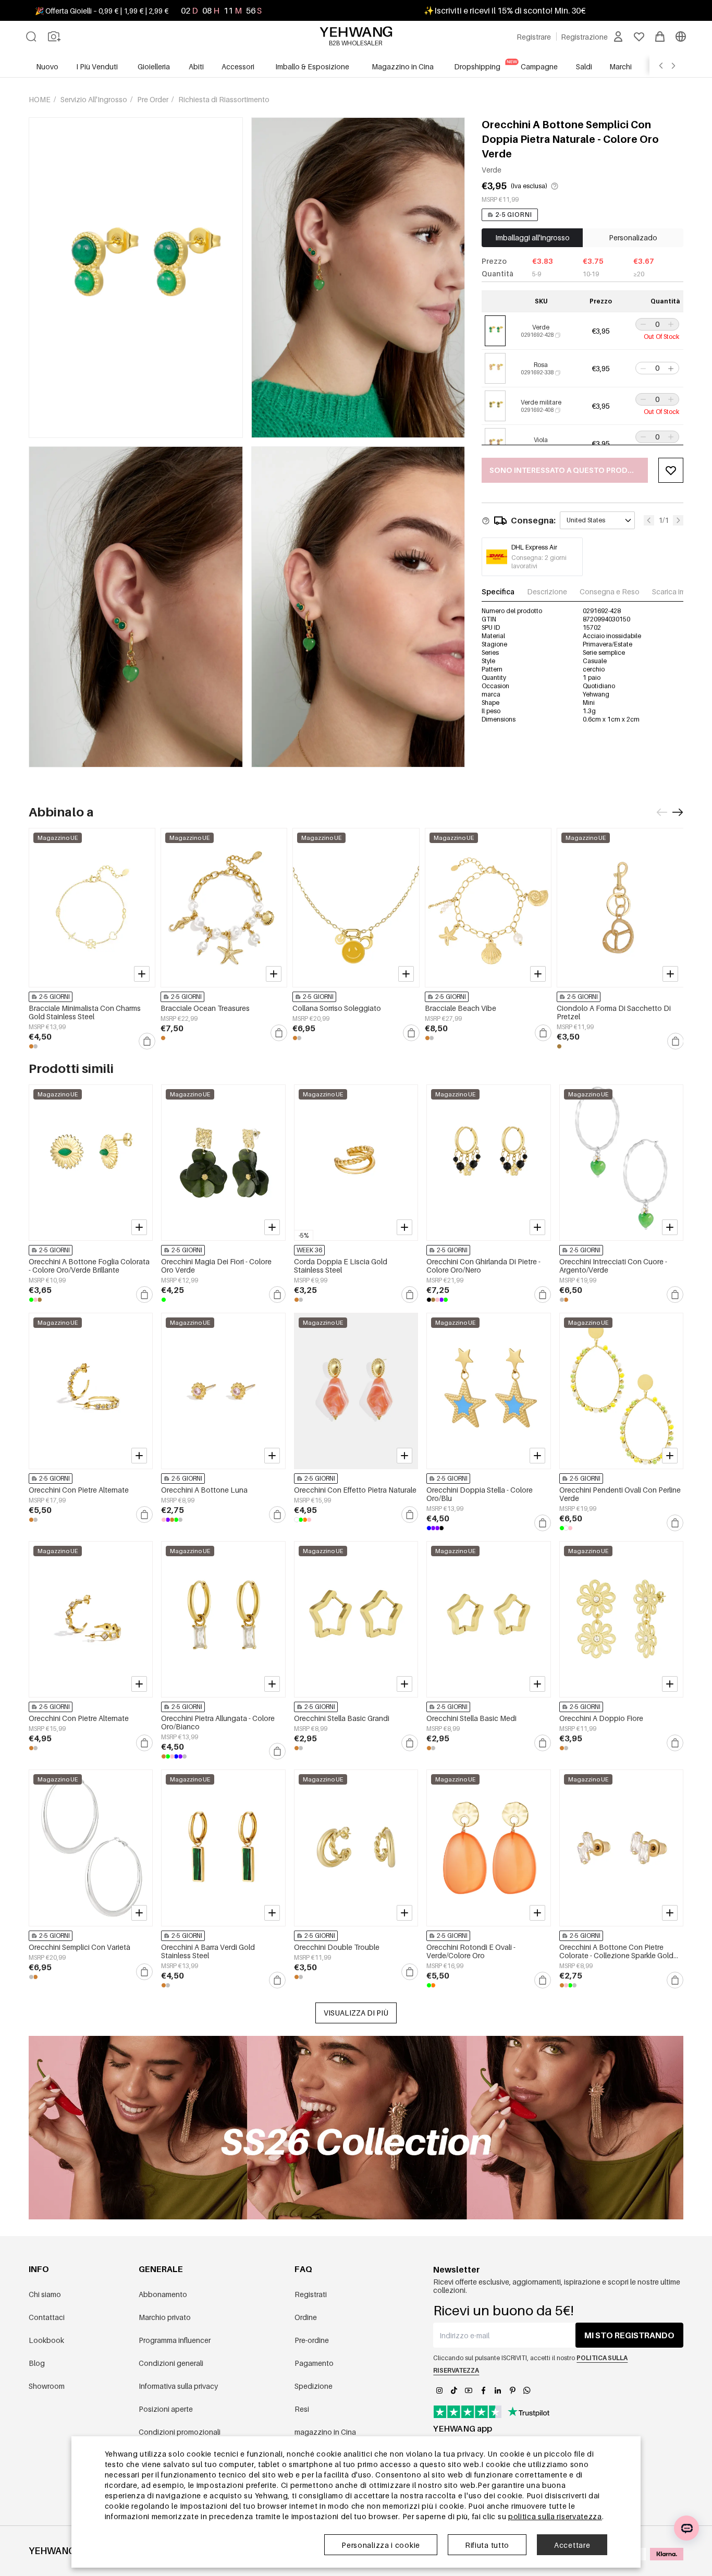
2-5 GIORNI (514, 215)
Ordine (306, 2317)
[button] (642, 324)
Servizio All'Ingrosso (95, 99)
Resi (302, 2409)
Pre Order (154, 99)
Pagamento (314, 2363)
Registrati (311, 2294)
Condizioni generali (171, 2363)
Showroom (47, 2386)
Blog (37, 2363)
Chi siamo (45, 2294)
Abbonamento (163, 2294)
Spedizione (314, 2386)
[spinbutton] (657, 324)
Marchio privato (165, 2317)
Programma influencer (175, 2340)
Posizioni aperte (166, 2409)
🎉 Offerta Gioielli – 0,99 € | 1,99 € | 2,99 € (102, 11)
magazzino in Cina (325, 2432)
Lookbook (46, 2340)
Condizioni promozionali (180, 2432)
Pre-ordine (312, 2340)
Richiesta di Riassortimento (224, 99)
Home (40, 99)
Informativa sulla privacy (178, 2386)
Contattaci (47, 2317)
